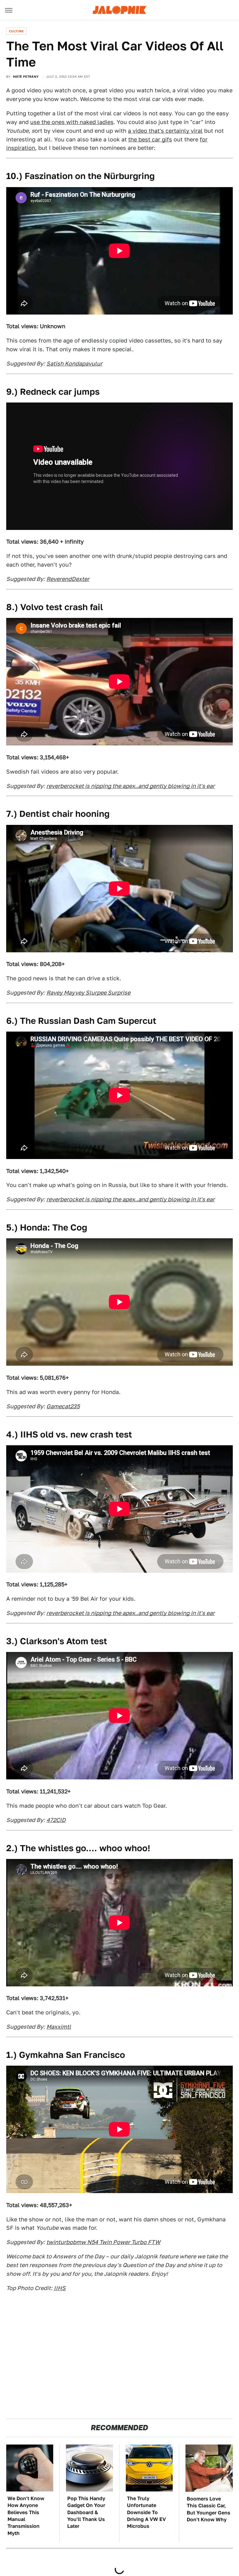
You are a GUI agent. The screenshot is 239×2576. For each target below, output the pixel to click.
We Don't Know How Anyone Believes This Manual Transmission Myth (26, 2516)
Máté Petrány (26, 76)
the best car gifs (150, 139)
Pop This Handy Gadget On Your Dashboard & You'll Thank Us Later (86, 2512)
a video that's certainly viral (165, 131)
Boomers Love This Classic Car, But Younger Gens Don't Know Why (209, 2509)
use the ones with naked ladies (72, 122)
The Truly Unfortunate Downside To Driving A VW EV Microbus (146, 2512)
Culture (16, 31)
